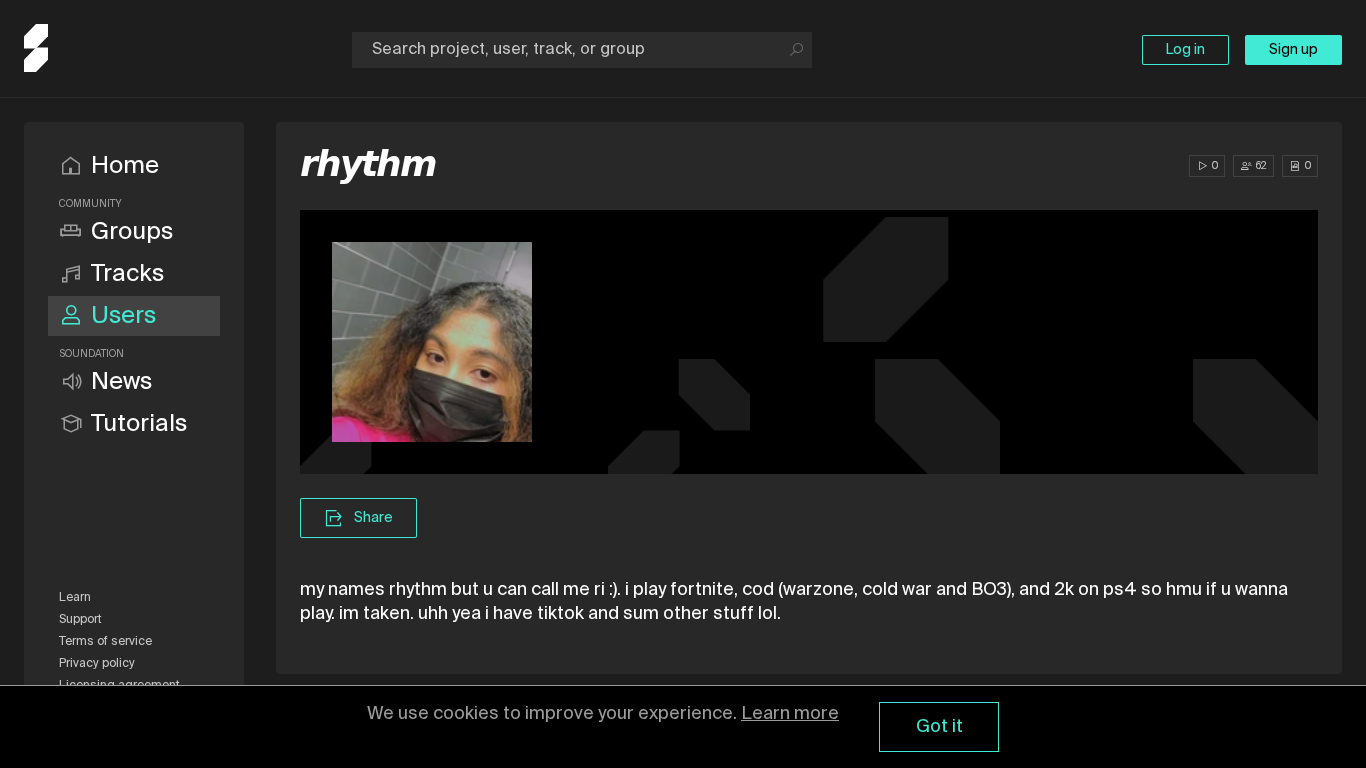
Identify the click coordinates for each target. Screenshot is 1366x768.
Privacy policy (97, 664)
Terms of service (105, 642)
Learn (75, 598)
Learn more (790, 714)
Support (80, 620)
